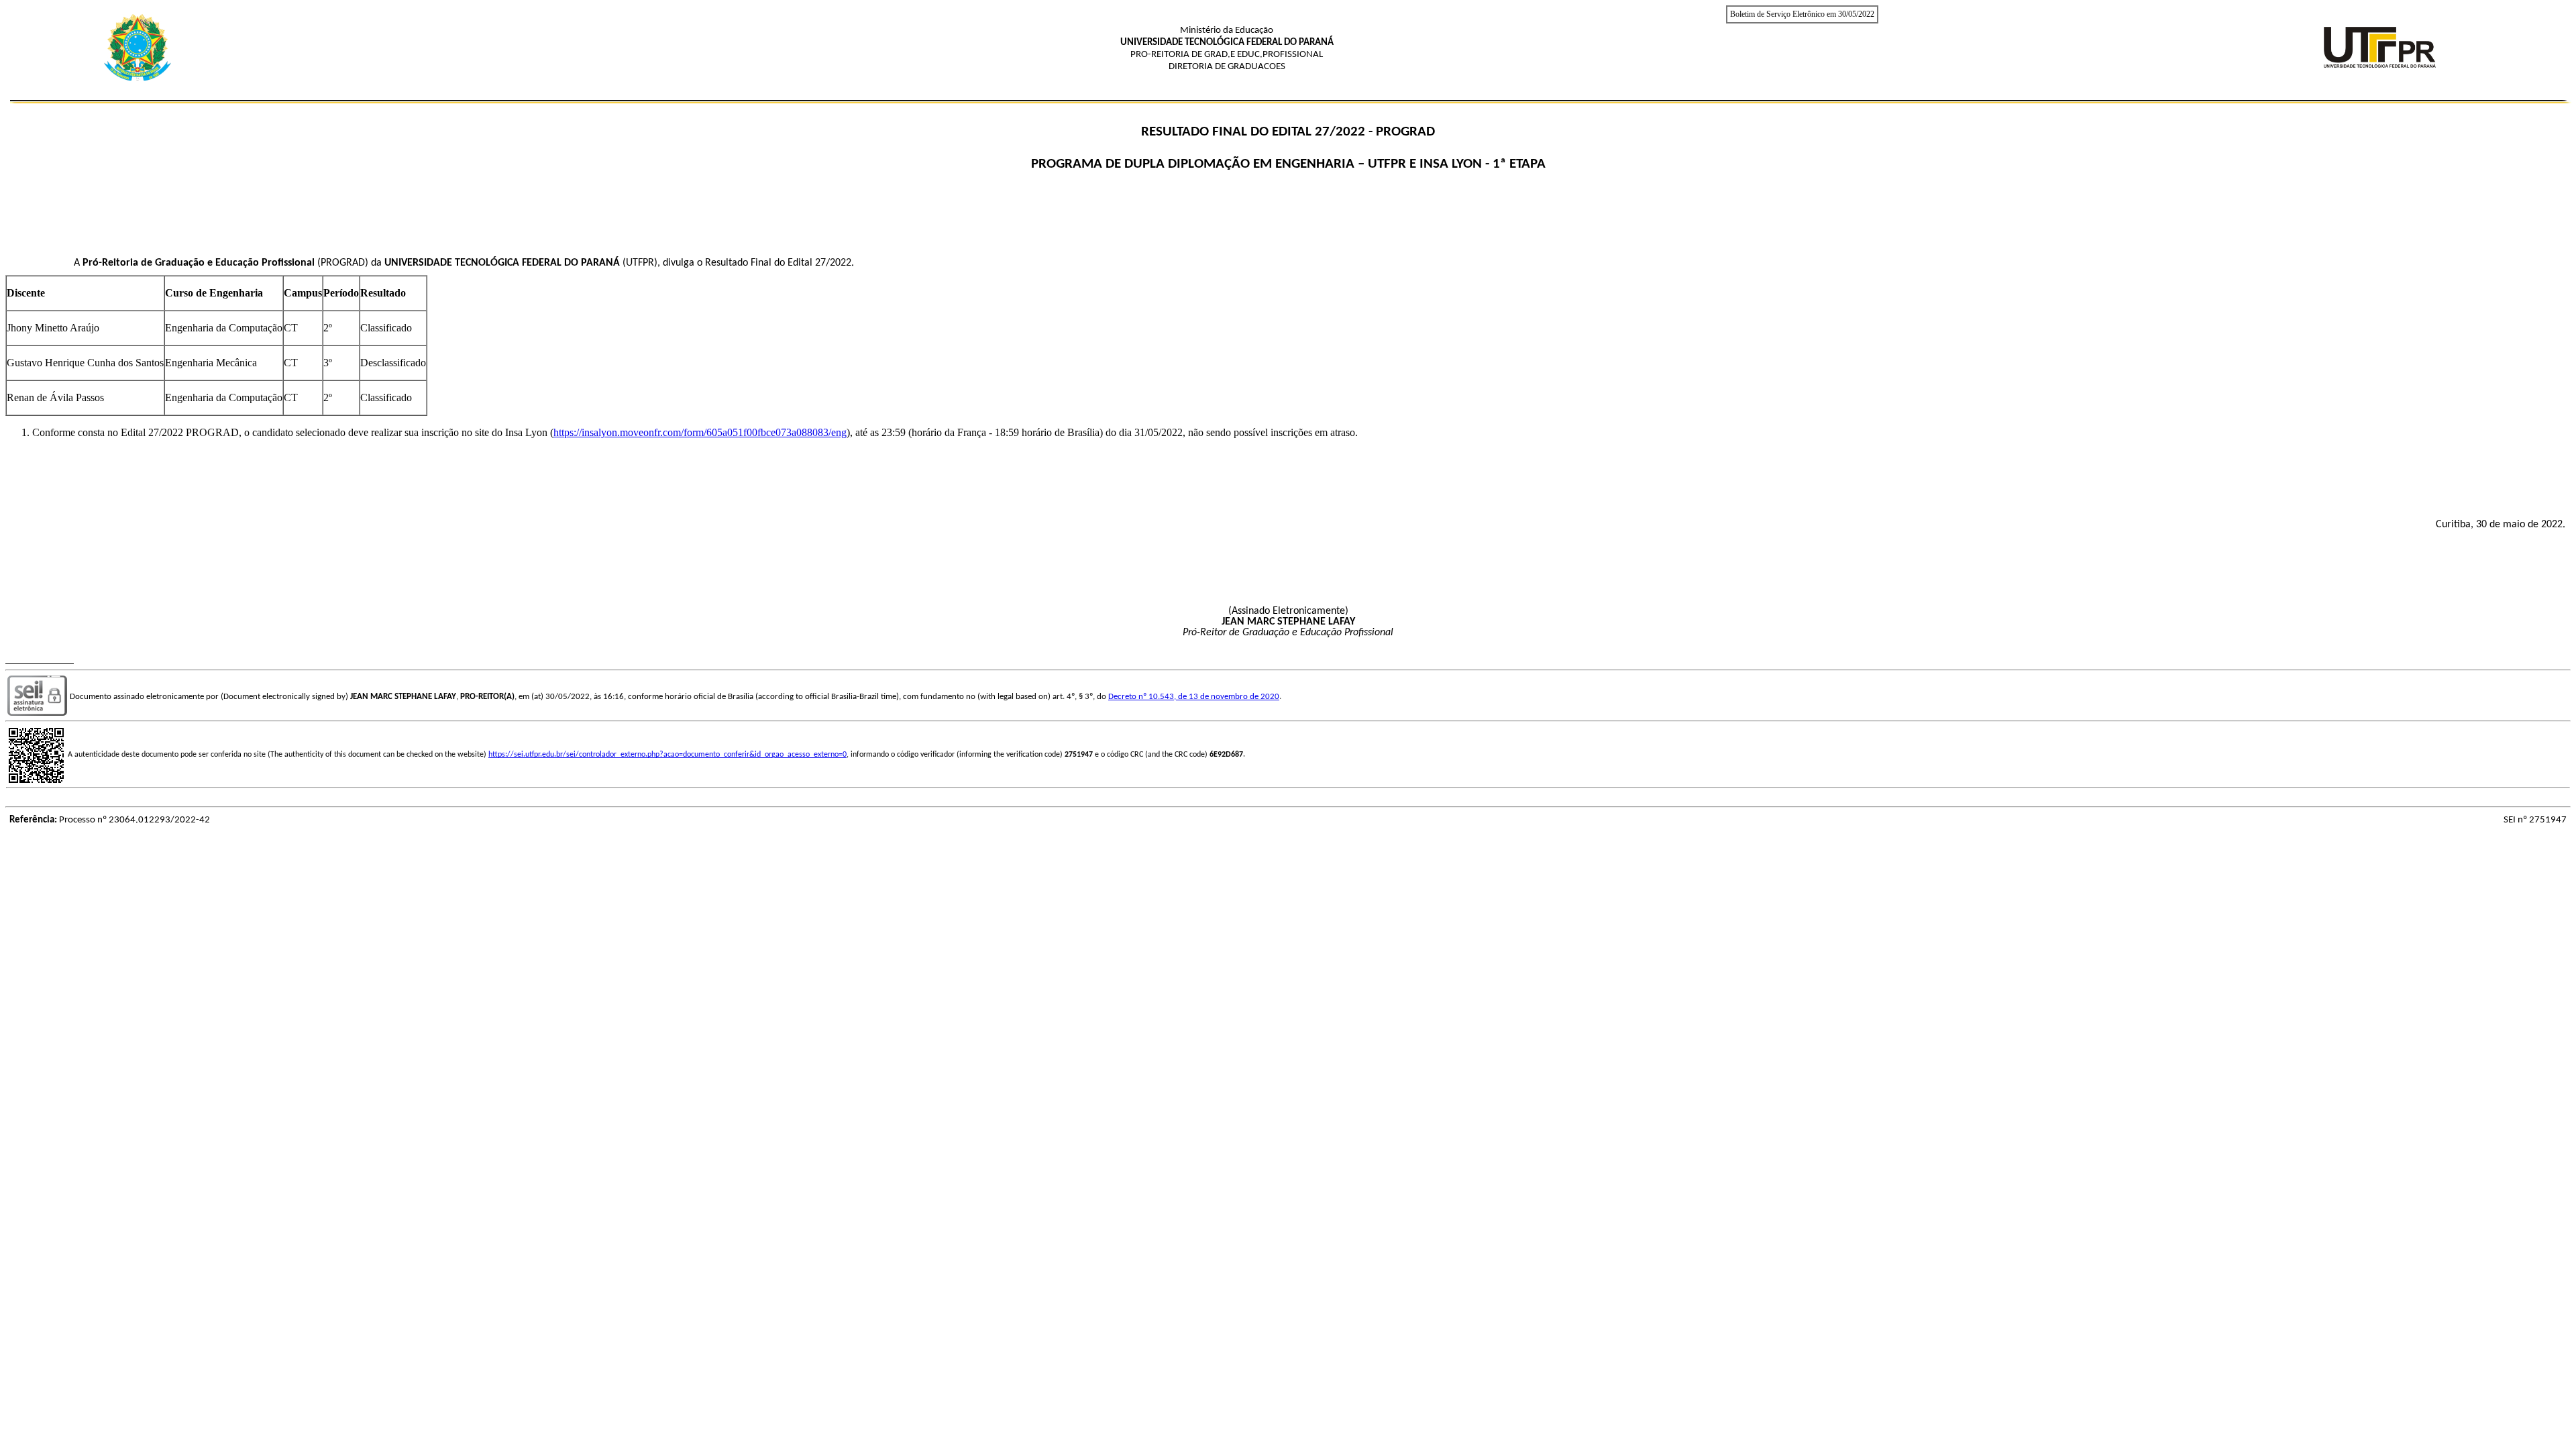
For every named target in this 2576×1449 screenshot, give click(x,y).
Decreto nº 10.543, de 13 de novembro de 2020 (1194, 697)
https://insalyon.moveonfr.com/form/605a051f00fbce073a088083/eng (700, 432)
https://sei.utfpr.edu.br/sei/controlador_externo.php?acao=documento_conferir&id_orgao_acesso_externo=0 (667, 755)
